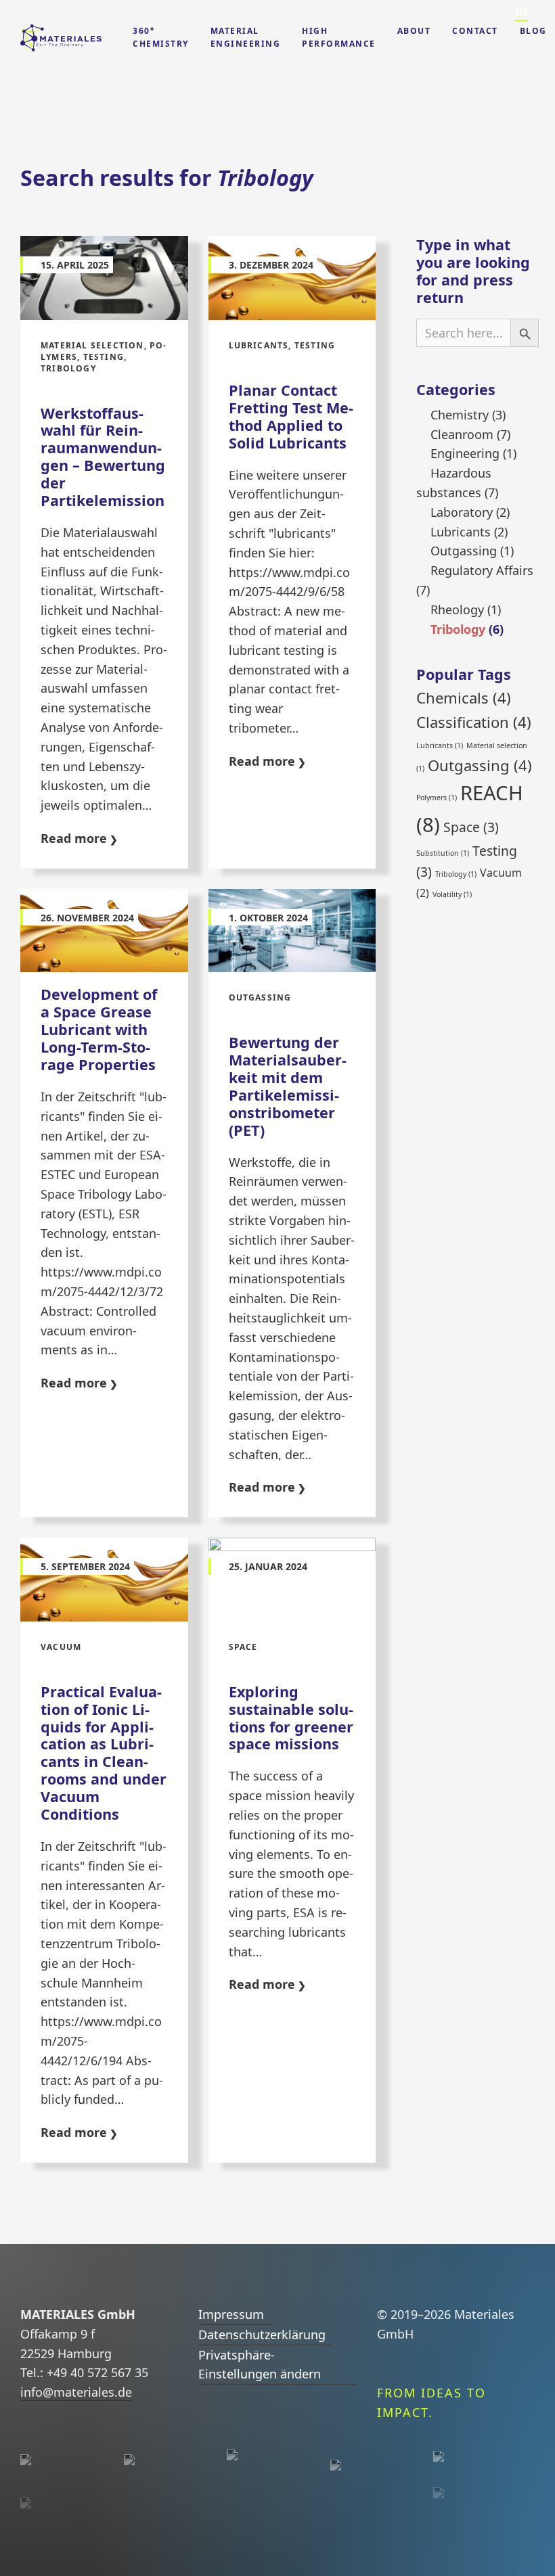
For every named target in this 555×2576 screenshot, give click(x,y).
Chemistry (460, 415)
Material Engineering (246, 37)
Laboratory (462, 512)
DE (521, 11)
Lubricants (461, 532)
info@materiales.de (76, 2392)
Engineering (465, 453)
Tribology (458, 629)
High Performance (339, 37)
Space (471, 827)
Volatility (452, 894)
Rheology (457, 609)
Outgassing (464, 551)
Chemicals (464, 697)
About (414, 31)
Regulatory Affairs (482, 570)
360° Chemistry (161, 37)
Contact (475, 31)
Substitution (443, 853)
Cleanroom (462, 434)
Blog (533, 31)
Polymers (437, 798)
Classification (474, 722)
